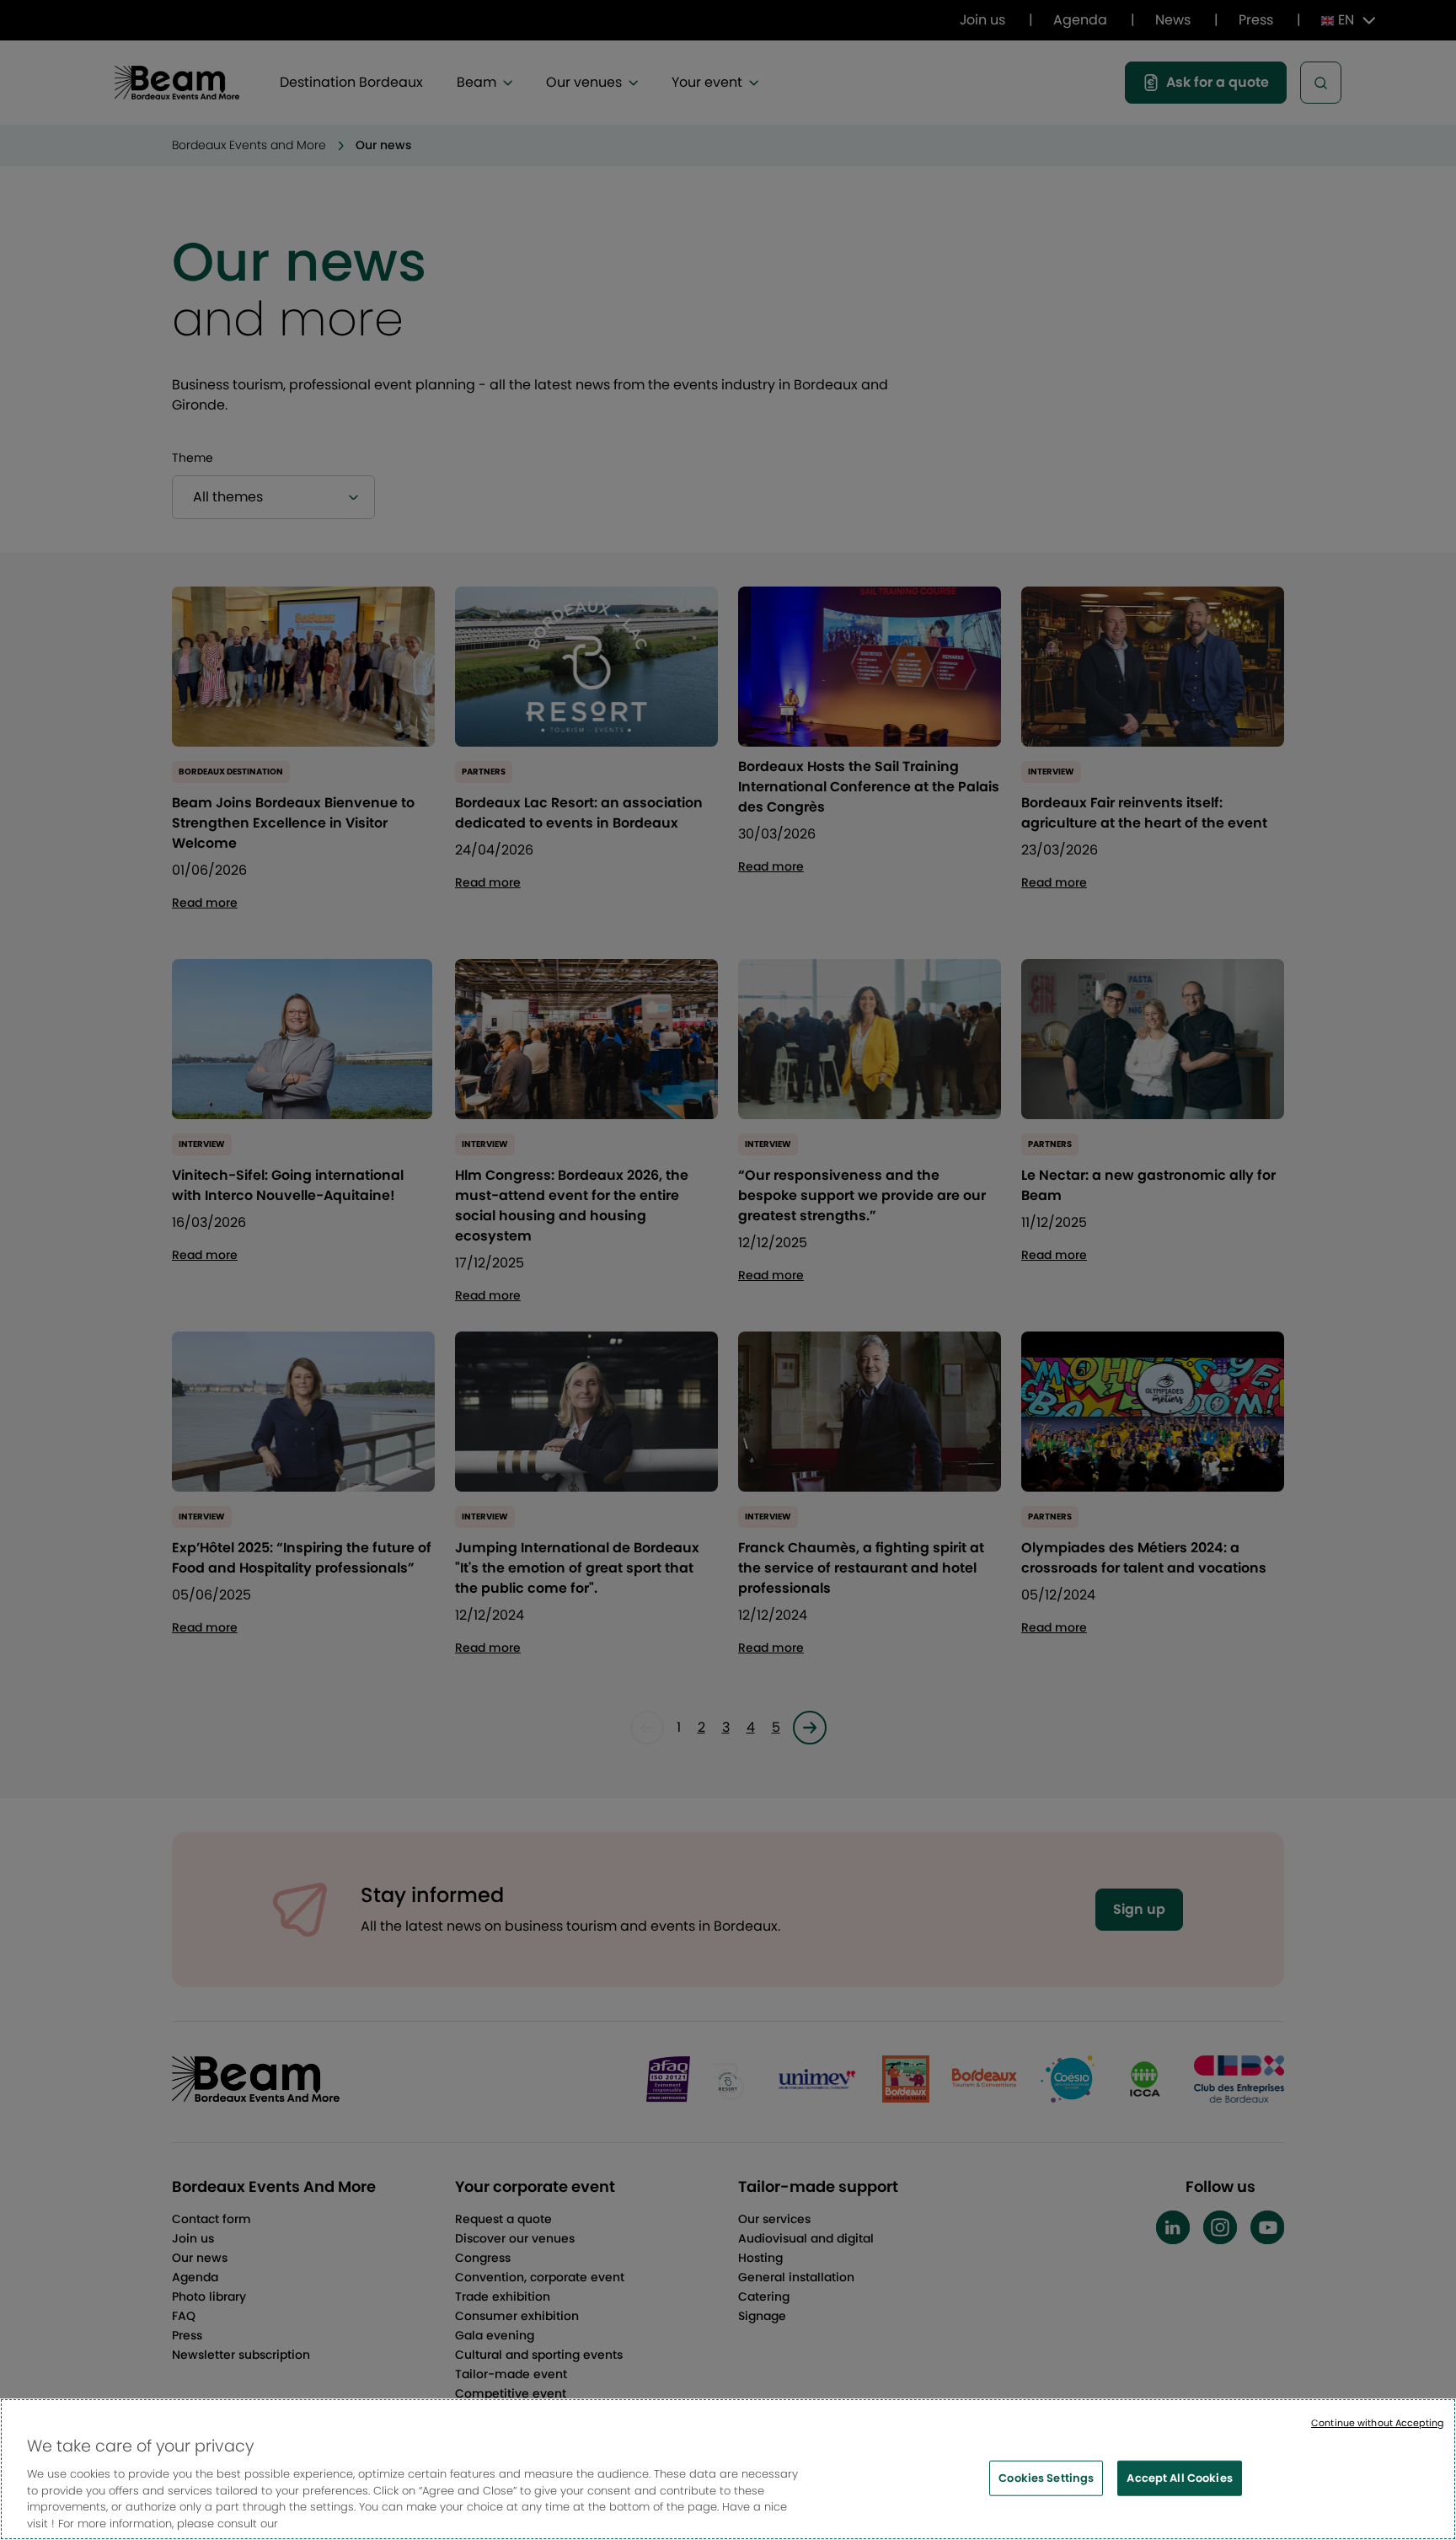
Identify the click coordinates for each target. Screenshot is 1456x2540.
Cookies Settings (1046, 2478)
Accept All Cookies (1179, 2478)
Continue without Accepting (1377, 2423)
